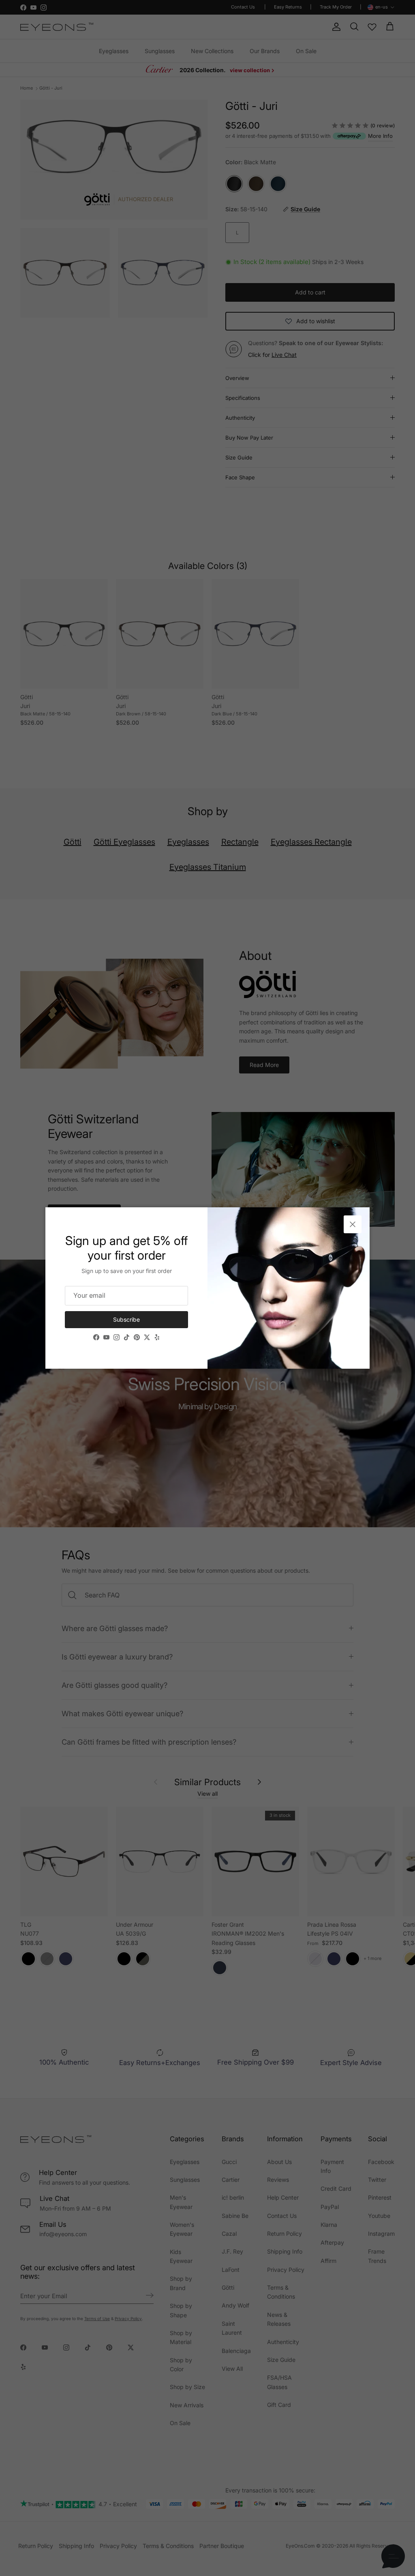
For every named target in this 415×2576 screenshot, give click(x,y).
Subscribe (126, 1319)
